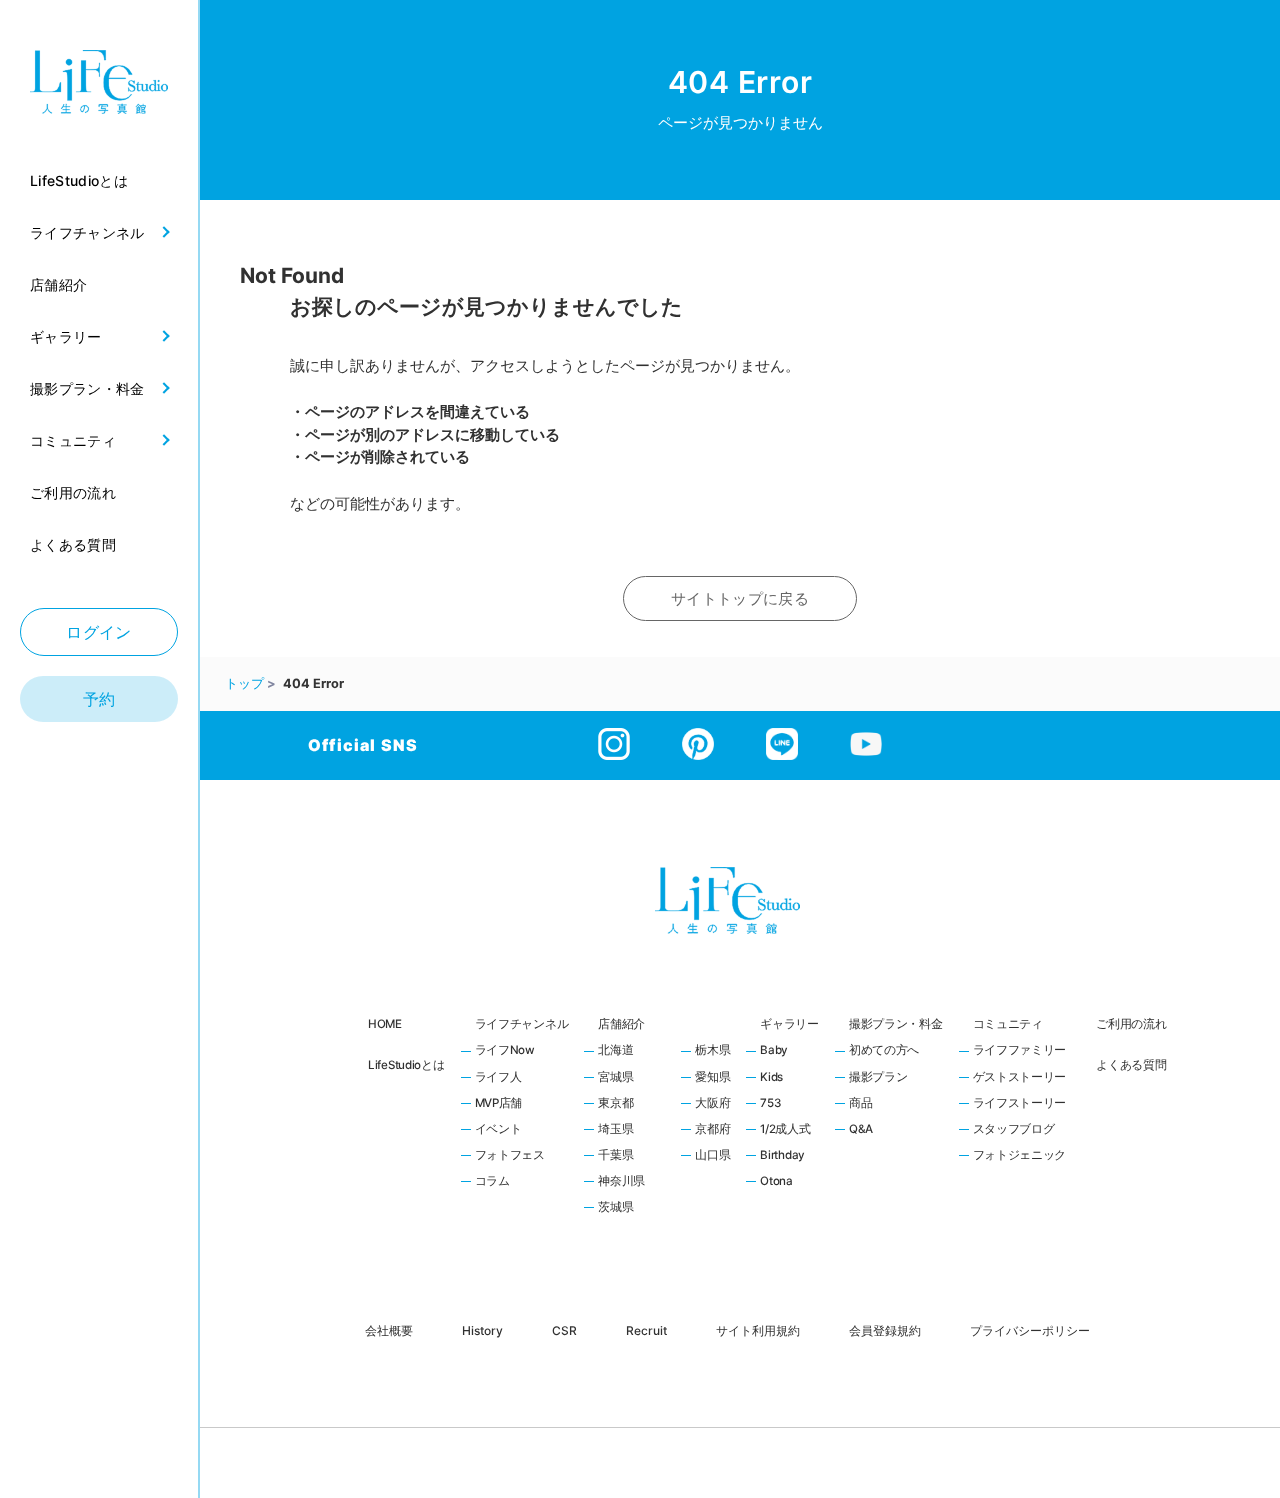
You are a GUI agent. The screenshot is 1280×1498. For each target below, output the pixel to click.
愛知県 (712, 1078)
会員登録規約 (885, 1329)
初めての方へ (884, 1051)
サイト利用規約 (758, 1329)
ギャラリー (789, 1024)
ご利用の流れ (1131, 1024)
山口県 (712, 1156)
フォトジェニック (1020, 1156)
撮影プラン (878, 1078)
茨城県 (615, 1208)
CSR (564, 1329)
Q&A (861, 1130)
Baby (774, 1051)
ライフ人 (498, 1078)
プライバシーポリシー (1030, 1329)
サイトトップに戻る (740, 598)
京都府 (712, 1130)
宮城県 (615, 1078)
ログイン (99, 632)
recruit (646, 1329)
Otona (776, 1182)
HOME (385, 1024)
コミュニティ (1008, 1024)
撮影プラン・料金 (896, 1024)
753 (770, 1104)
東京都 (615, 1104)
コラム (492, 1182)
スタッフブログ (1014, 1130)
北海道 (615, 1051)
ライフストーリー (1020, 1104)
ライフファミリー (1020, 1051)
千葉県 (615, 1156)
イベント (498, 1130)
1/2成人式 (785, 1130)
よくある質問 (1131, 1065)
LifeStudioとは (406, 1065)
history (482, 1329)
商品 (860, 1104)
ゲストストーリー (1020, 1078)
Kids (771, 1078)
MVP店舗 (499, 1104)
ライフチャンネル (522, 1024)
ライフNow (505, 1051)
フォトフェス (510, 1156)
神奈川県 (621, 1182)
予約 (99, 699)
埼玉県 (615, 1130)
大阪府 (712, 1104)
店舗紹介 (621, 1024)
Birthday (782, 1156)
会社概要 (389, 1329)
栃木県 (712, 1051)
